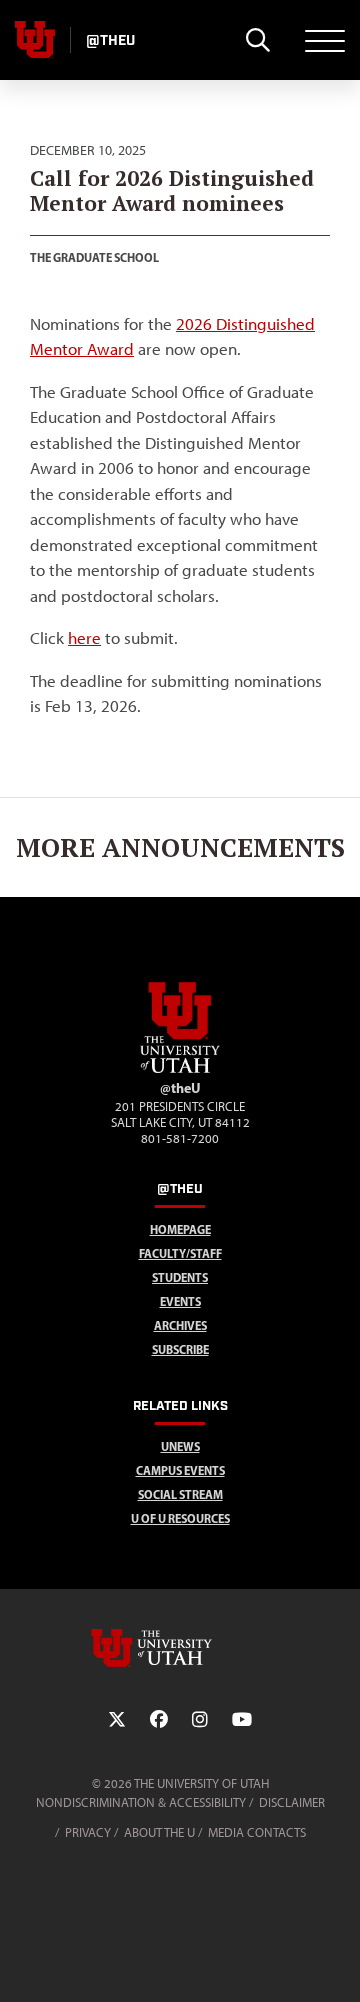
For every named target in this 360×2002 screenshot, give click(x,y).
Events (180, 1301)
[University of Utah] (180, 1648)
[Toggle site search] (257, 40)
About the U (159, 1832)
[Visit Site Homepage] (180, 1069)
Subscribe (180, 1349)
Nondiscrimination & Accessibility (141, 1802)
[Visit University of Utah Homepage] (35, 40)
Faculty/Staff (180, 1253)
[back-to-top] (336, 1962)
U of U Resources (180, 1518)
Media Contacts (257, 1832)
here (84, 638)
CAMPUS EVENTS (180, 1470)
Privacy (88, 1832)
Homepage (180, 1229)
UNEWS (180, 1446)
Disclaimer (292, 1802)
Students (180, 1277)
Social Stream (180, 1494)
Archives (180, 1325)
